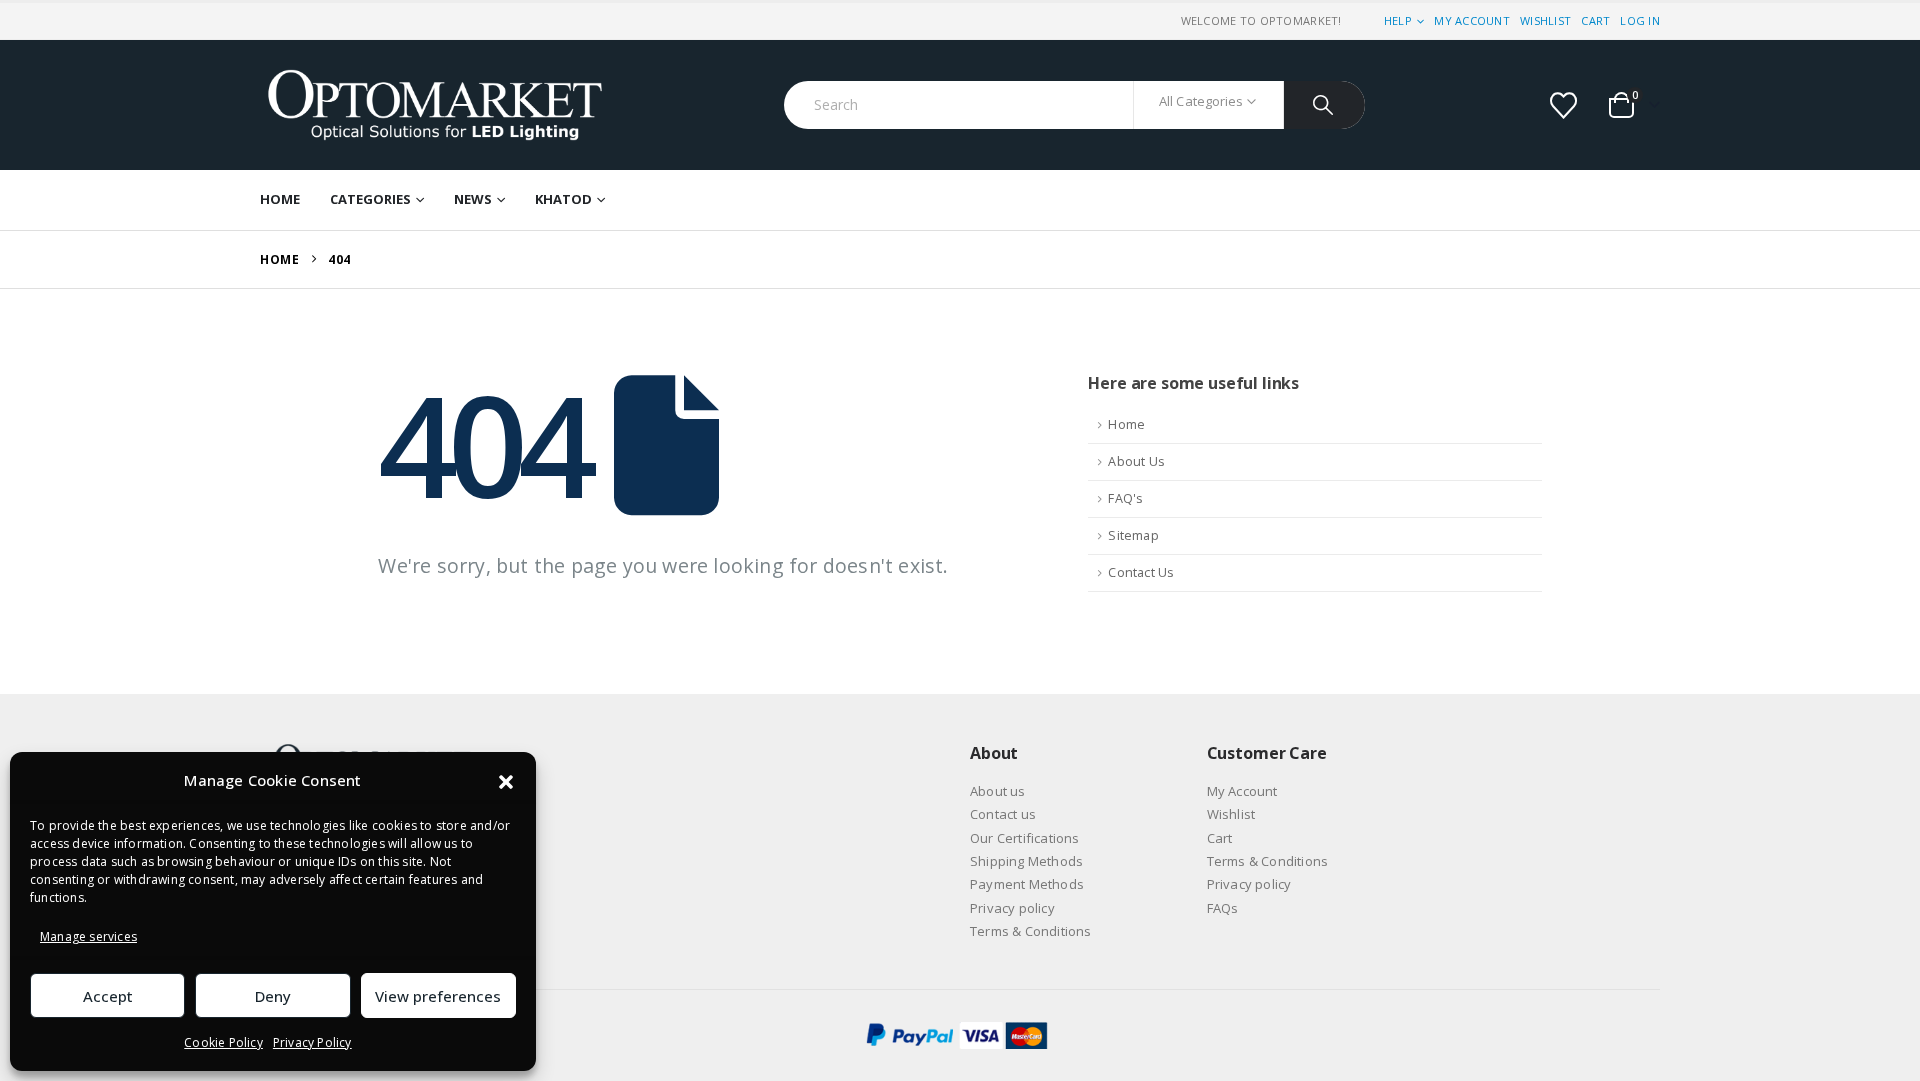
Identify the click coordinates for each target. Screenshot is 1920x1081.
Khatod (563, 199)
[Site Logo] (435, 105)
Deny (273, 996)
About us (998, 791)
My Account (1472, 20)
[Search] (1324, 105)
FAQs (1223, 908)
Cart (1595, 20)
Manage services (88, 936)
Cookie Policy (223, 1042)
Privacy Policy (312, 1042)
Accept (108, 996)
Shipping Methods (1026, 861)
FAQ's (1125, 498)
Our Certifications (1025, 838)
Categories (370, 199)
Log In (1640, 20)
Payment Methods (1027, 884)
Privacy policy (1012, 908)
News (473, 199)
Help (1398, 20)
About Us (1136, 461)
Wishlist (1545, 20)
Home (280, 199)
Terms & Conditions (1031, 931)
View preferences (438, 996)
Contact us (1003, 814)
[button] (506, 781)
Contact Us (1141, 572)
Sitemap (1133, 535)
